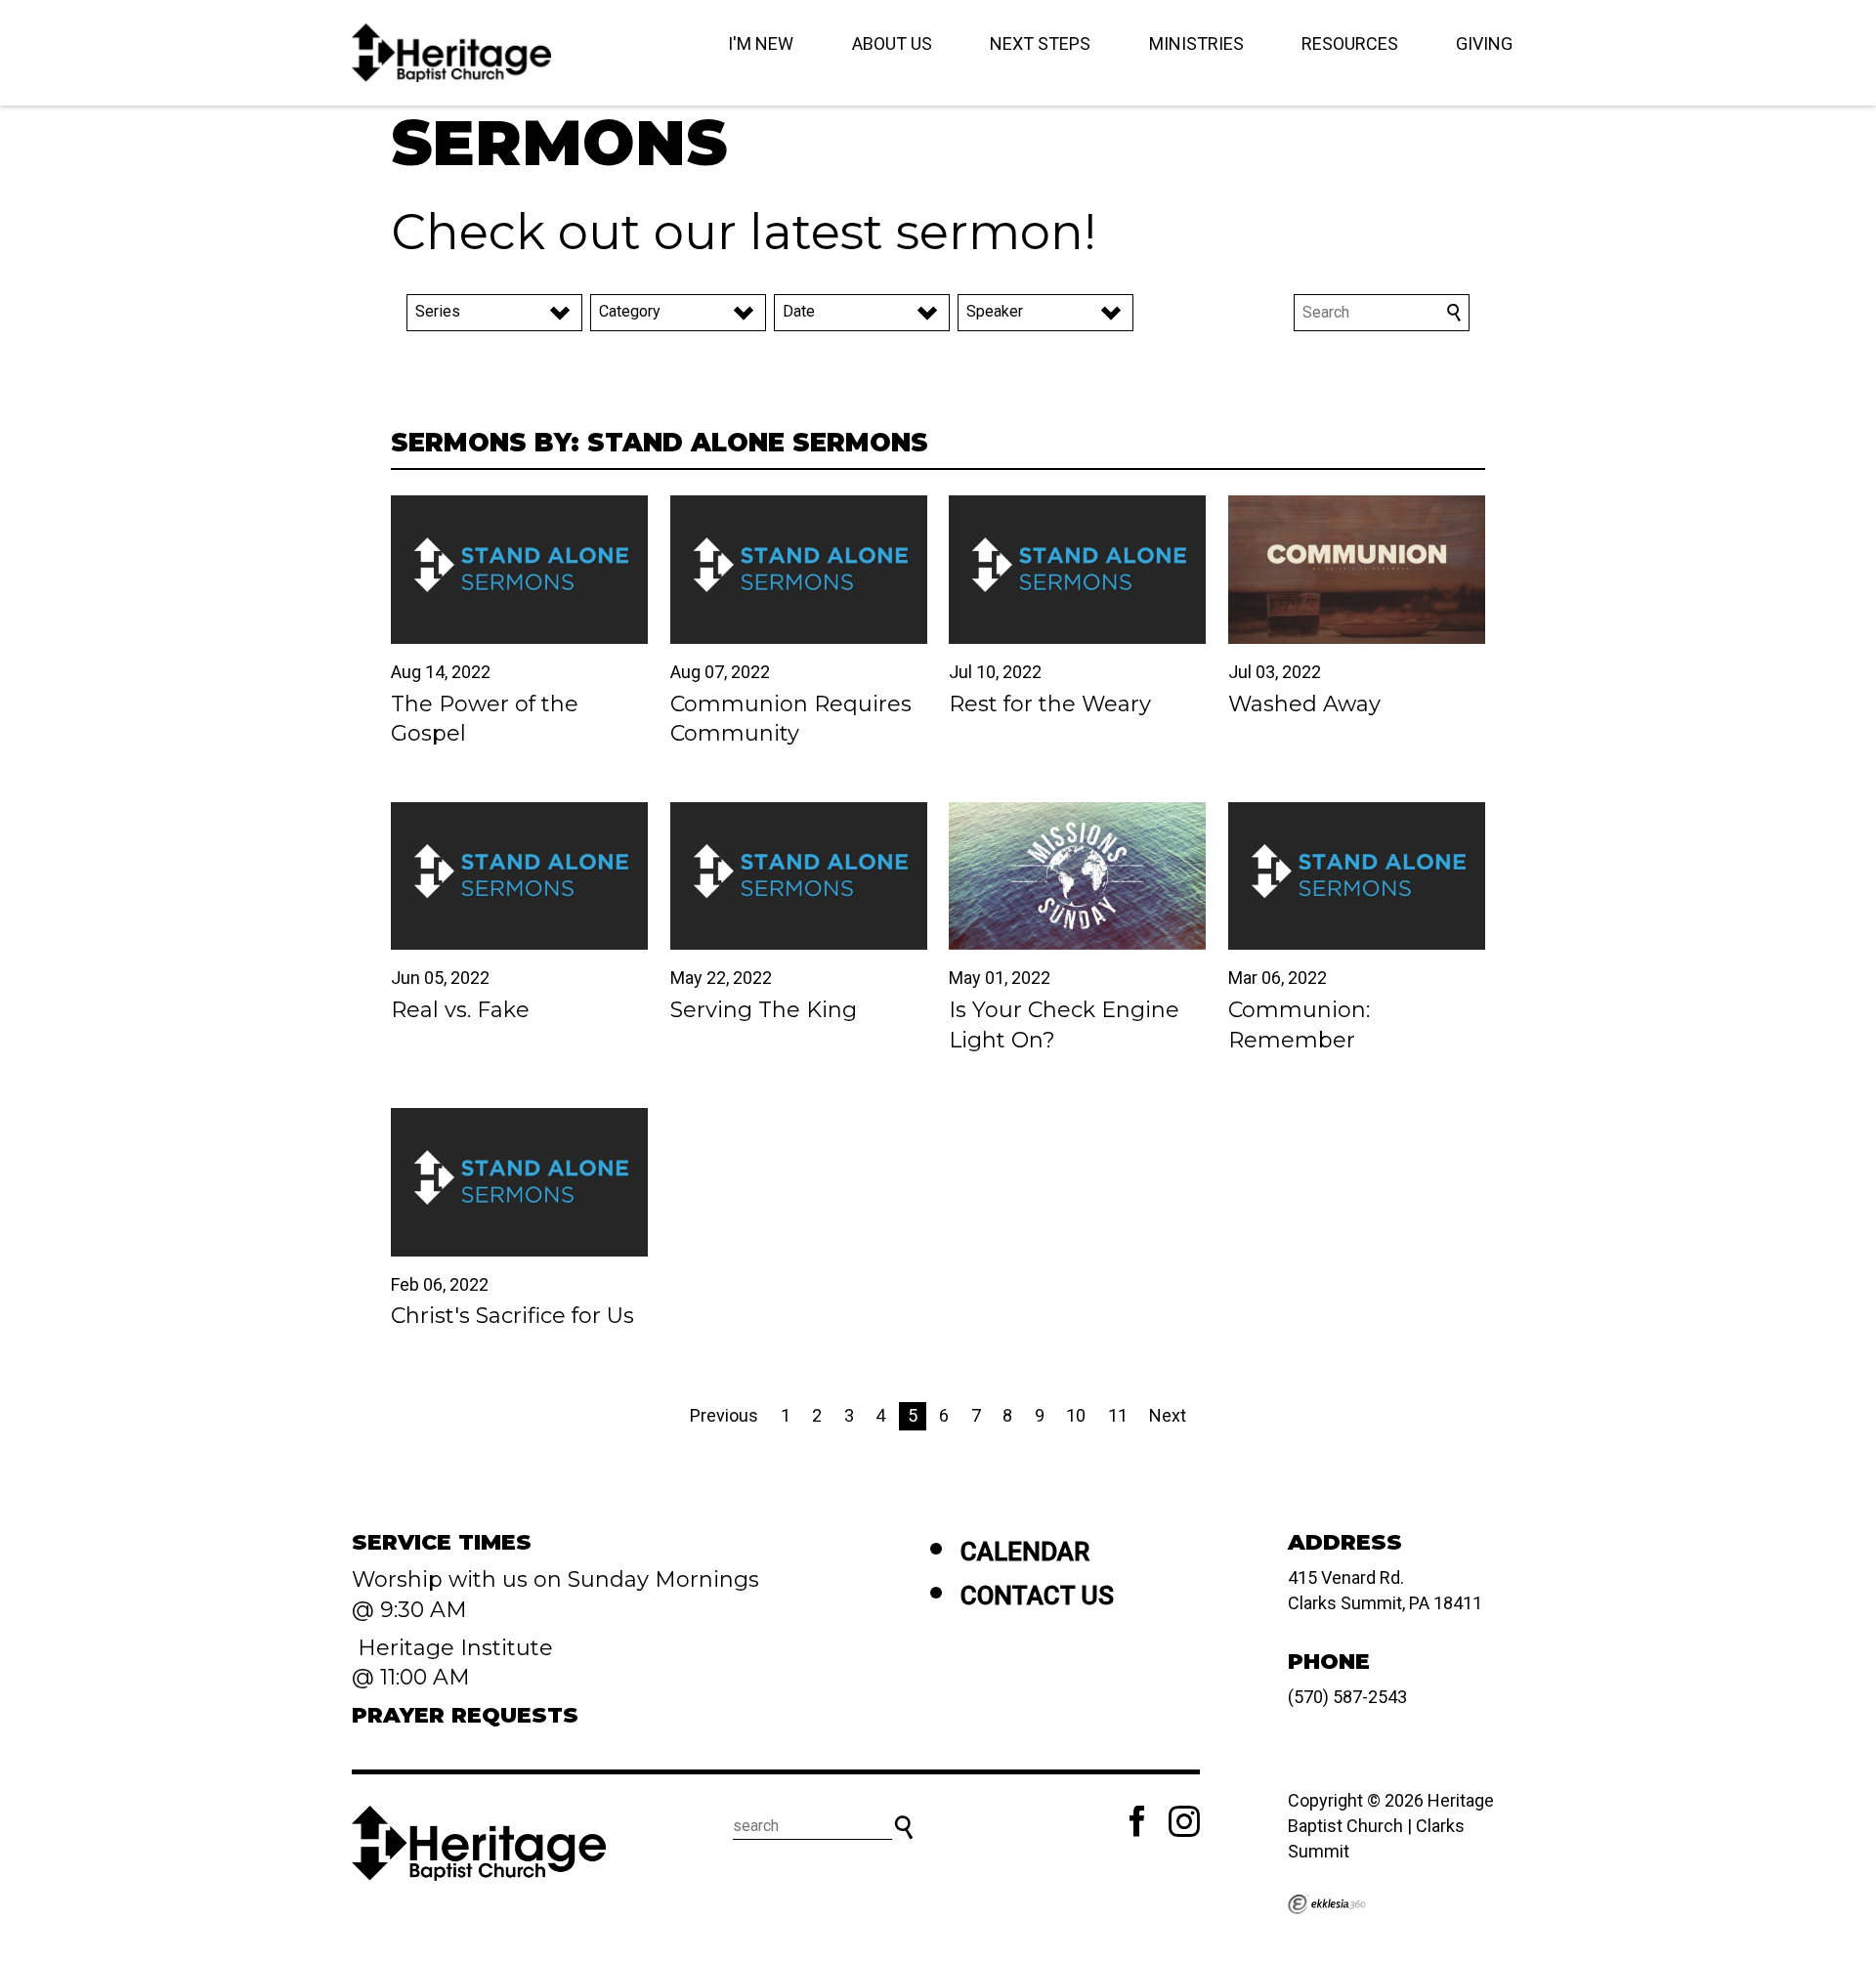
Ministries (1196, 43)
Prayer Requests (465, 1715)
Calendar (1025, 1552)
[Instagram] (1184, 1821)
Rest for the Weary (1050, 704)
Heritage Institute (452, 1648)
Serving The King (764, 1010)
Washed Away (1304, 704)
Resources (1350, 43)
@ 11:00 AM (414, 1677)
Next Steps (1040, 43)
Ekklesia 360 (1327, 1904)
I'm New (761, 43)
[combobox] (494, 313)
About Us (892, 43)
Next (1168, 1415)
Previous (724, 1415)
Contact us (1037, 1596)
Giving (1484, 43)
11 (1118, 1415)
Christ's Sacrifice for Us (512, 1316)
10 (1076, 1415)
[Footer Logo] (479, 1843)
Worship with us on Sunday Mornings (555, 1579)
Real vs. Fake (460, 1010)
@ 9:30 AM (412, 1610)
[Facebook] (1137, 1821)
